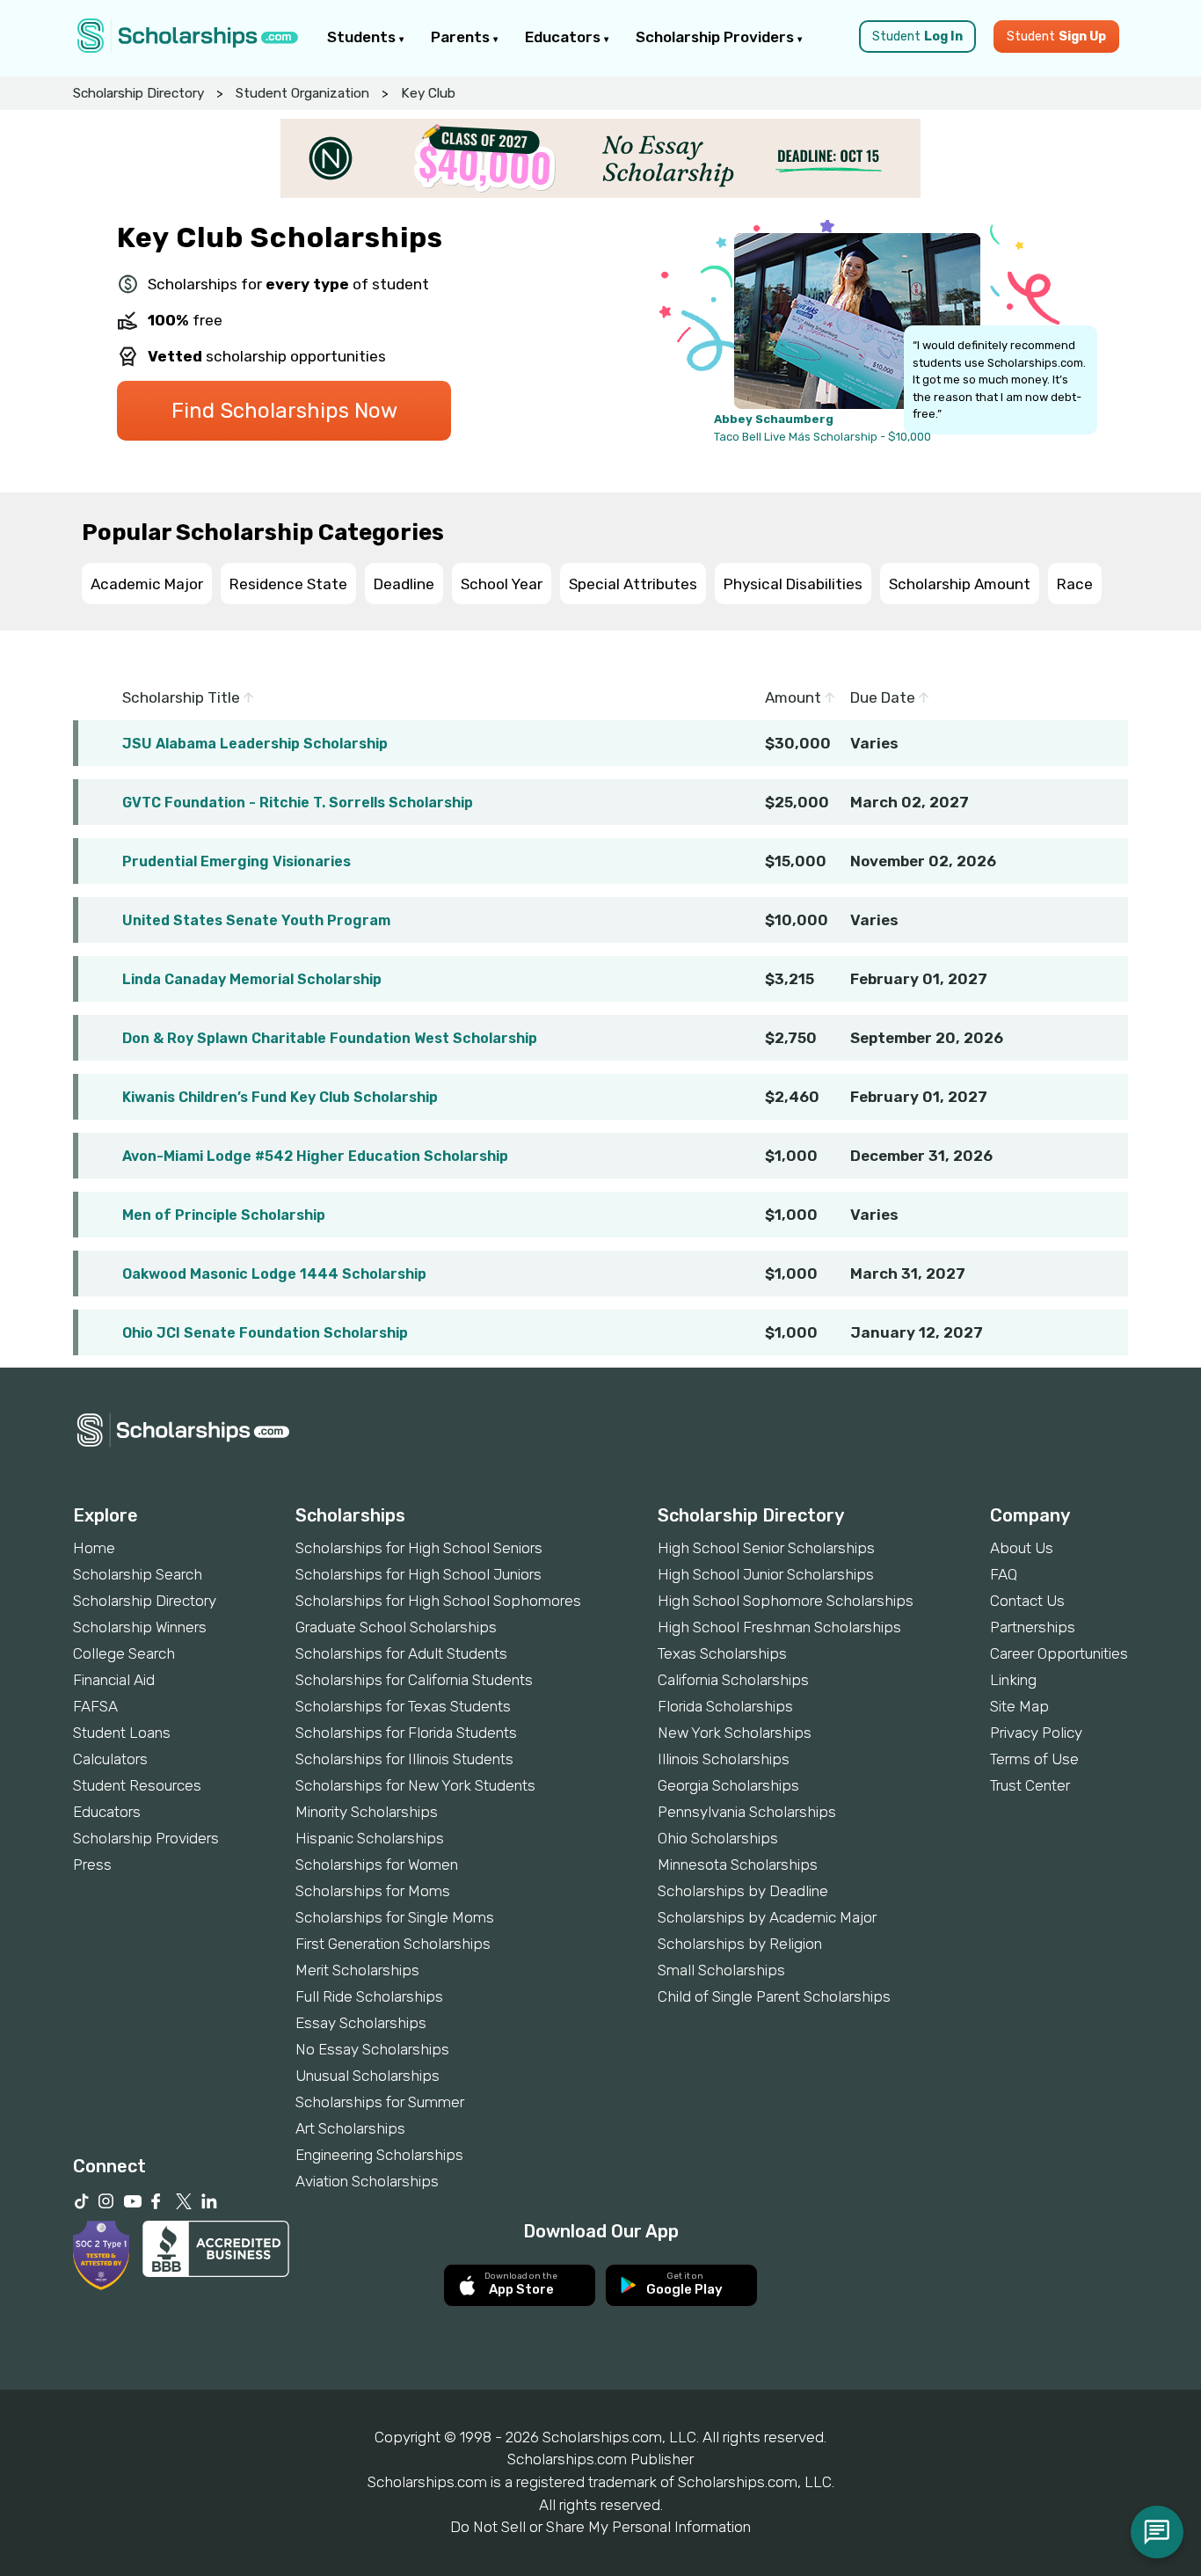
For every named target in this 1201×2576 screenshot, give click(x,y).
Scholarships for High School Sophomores (438, 1601)
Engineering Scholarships (379, 2155)
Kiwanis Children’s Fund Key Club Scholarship (280, 1097)
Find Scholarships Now (284, 411)
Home (94, 1548)
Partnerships (1033, 1627)
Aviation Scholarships (367, 2181)
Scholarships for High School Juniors (419, 1574)
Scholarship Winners (140, 1627)
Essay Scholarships (361, 2023)
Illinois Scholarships (724, 1759)
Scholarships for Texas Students (403, 1706)
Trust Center (1030, 1785)
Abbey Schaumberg (774, 419)
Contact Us (1027, 1601)
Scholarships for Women (377, 1864)
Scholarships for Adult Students (401, 1653)
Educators (564, 37)
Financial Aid (114, 1680)
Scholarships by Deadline (743, 1891)
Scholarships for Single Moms (395, 1917)
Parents (462, 37)
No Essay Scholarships (372, 2049)
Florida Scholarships (725, 1706)
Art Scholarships (350, 2128)
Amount (795, 697)
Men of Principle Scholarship (224, 1215)
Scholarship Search (138, 1574)
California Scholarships (733, 1680)
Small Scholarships (721, 1970)
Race (1075, 584)
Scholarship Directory (138, 93)
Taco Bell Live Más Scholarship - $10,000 (823, 437)
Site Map (1019, 1706)
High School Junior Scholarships (766, 1574)
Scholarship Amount (960, 584)
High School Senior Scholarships (766, 1548)
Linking (1013, 1680)
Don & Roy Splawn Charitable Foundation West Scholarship (330, 1038)
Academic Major (147, 584)
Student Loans (122, 1733)
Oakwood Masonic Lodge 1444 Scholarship (274, 1274)
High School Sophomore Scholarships (786, 1601)
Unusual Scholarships (368, 2076)
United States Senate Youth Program (256, 920)
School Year (502, 584)
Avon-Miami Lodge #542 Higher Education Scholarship (315, 1156)
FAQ (1004, 1574)
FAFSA (95, 1706)
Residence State (288, 584)
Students (363, 37)
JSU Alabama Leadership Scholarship (255, 744)
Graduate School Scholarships (396, 1627)
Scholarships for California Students (414, 1680)
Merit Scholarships (357, 1970)
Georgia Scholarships (728, 1785)
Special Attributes (633, 584)
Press (92, 1864)
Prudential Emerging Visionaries (237, 861)
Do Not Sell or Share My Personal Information (600, 2527)
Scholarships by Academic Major (767, 1917)
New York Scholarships (735, 1733)
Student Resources (137, 1785)
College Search (124, 1653)
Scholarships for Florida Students (406, 1733)
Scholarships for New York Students (415, 1785)
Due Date (884, 697)
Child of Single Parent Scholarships (774, 1996)
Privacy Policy (1036, 1733)
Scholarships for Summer (380, 2102)
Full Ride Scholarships (369, 1996)
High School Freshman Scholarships (779, 1627)
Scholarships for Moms (373, 1891)
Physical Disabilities (793, 584)
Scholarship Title (183, 697)
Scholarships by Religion (740, 1944)
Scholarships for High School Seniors (419, 1548)
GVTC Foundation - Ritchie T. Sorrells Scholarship (298, 803)
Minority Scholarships (367, 1812)
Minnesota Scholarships (738, 1864)
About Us (1022, 1548)
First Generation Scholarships (393, 1944)
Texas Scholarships (722, 1653)
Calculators (110, 1759)
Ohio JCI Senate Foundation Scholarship (265, 1333)
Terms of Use (1034, 1759)
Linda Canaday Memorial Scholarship (252, 979)
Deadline (404, 584)
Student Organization (302, 93)
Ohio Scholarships (718, 1838)
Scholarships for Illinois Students (404, 1759)
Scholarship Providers (717, 37)
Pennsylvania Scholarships (747, 1812)
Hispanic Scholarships (370, 1838)
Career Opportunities (1059, 1653)
